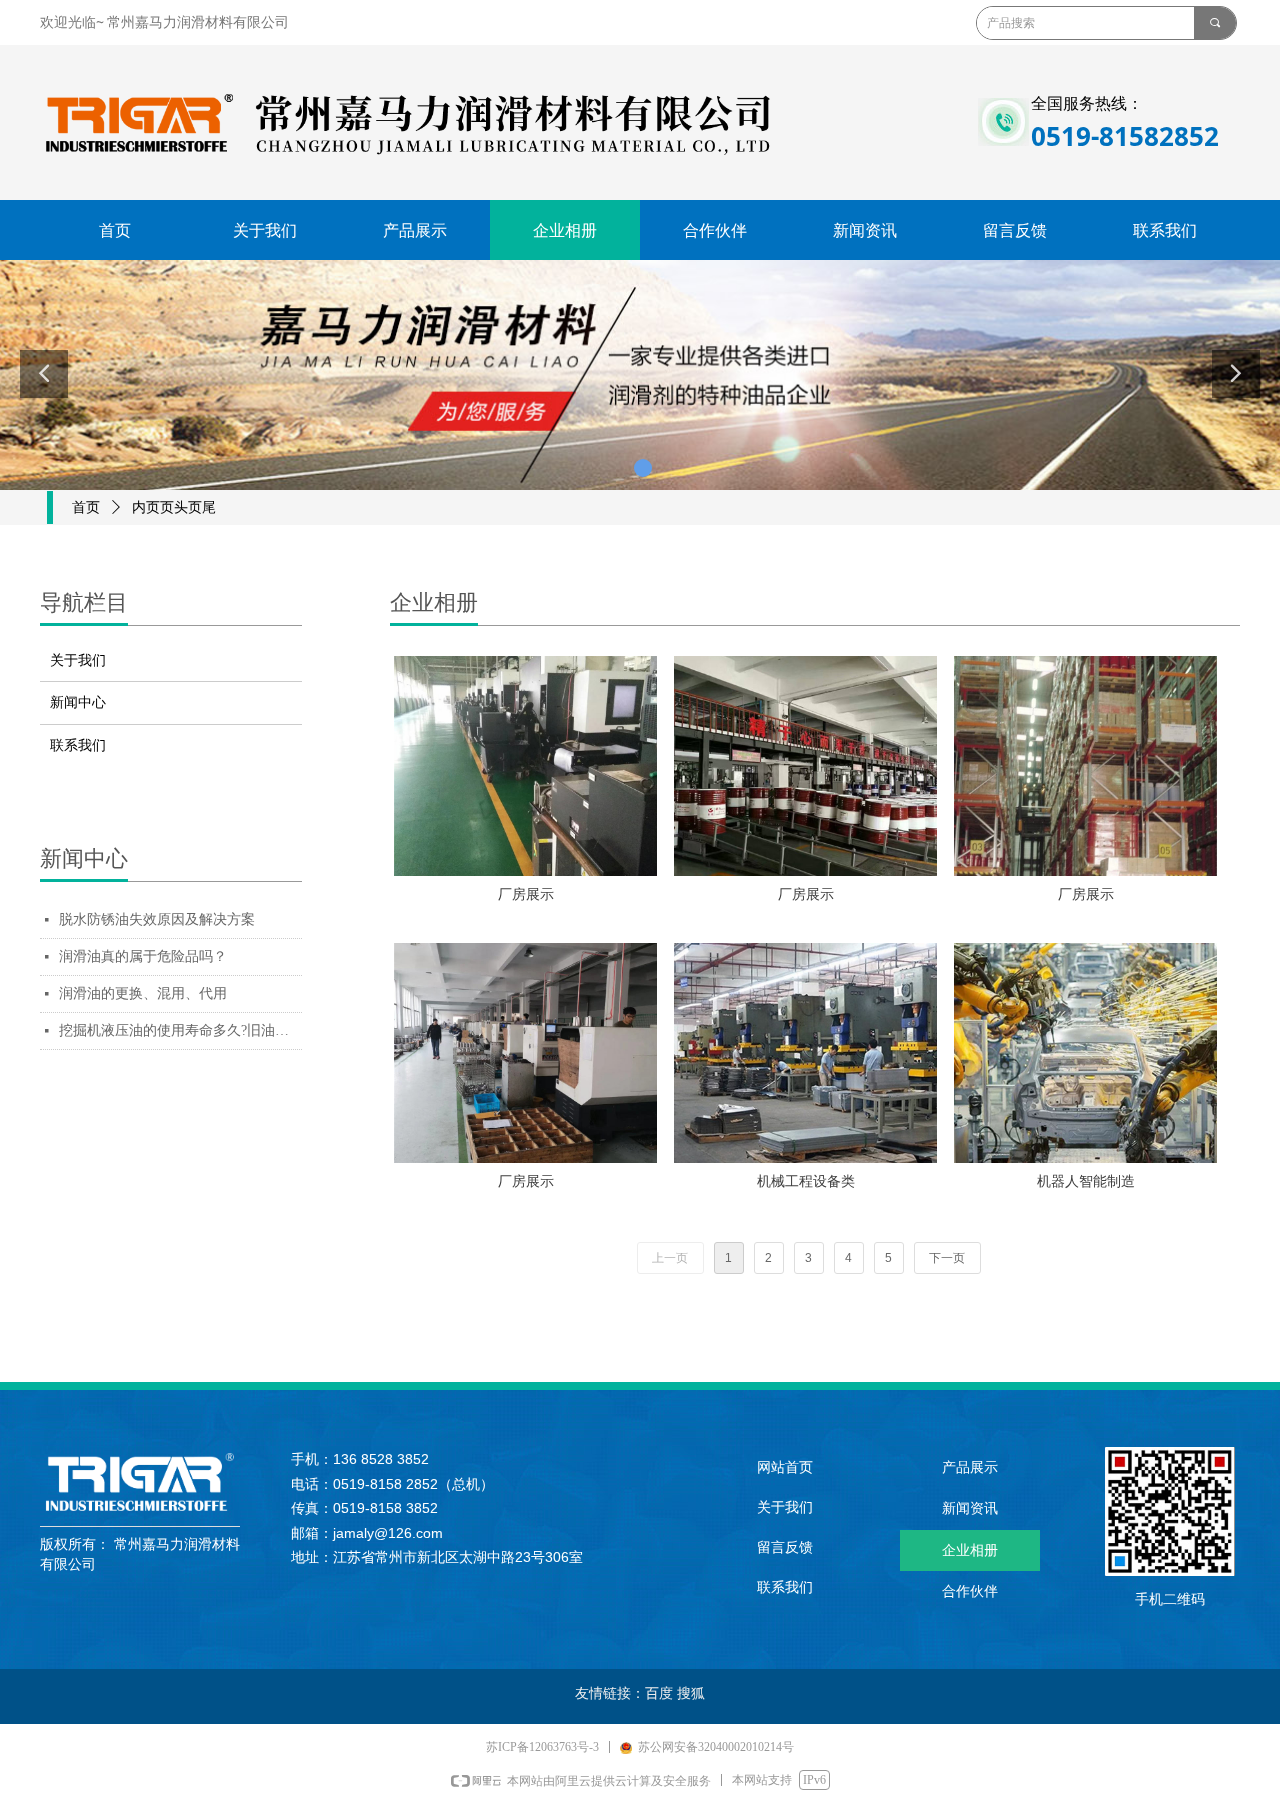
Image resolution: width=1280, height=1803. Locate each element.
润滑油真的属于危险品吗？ (143, 956)
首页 (86, 507)
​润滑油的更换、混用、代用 (143, 993)
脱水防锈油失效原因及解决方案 (157, 919)
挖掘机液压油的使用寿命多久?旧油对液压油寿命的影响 (180, 1030)
